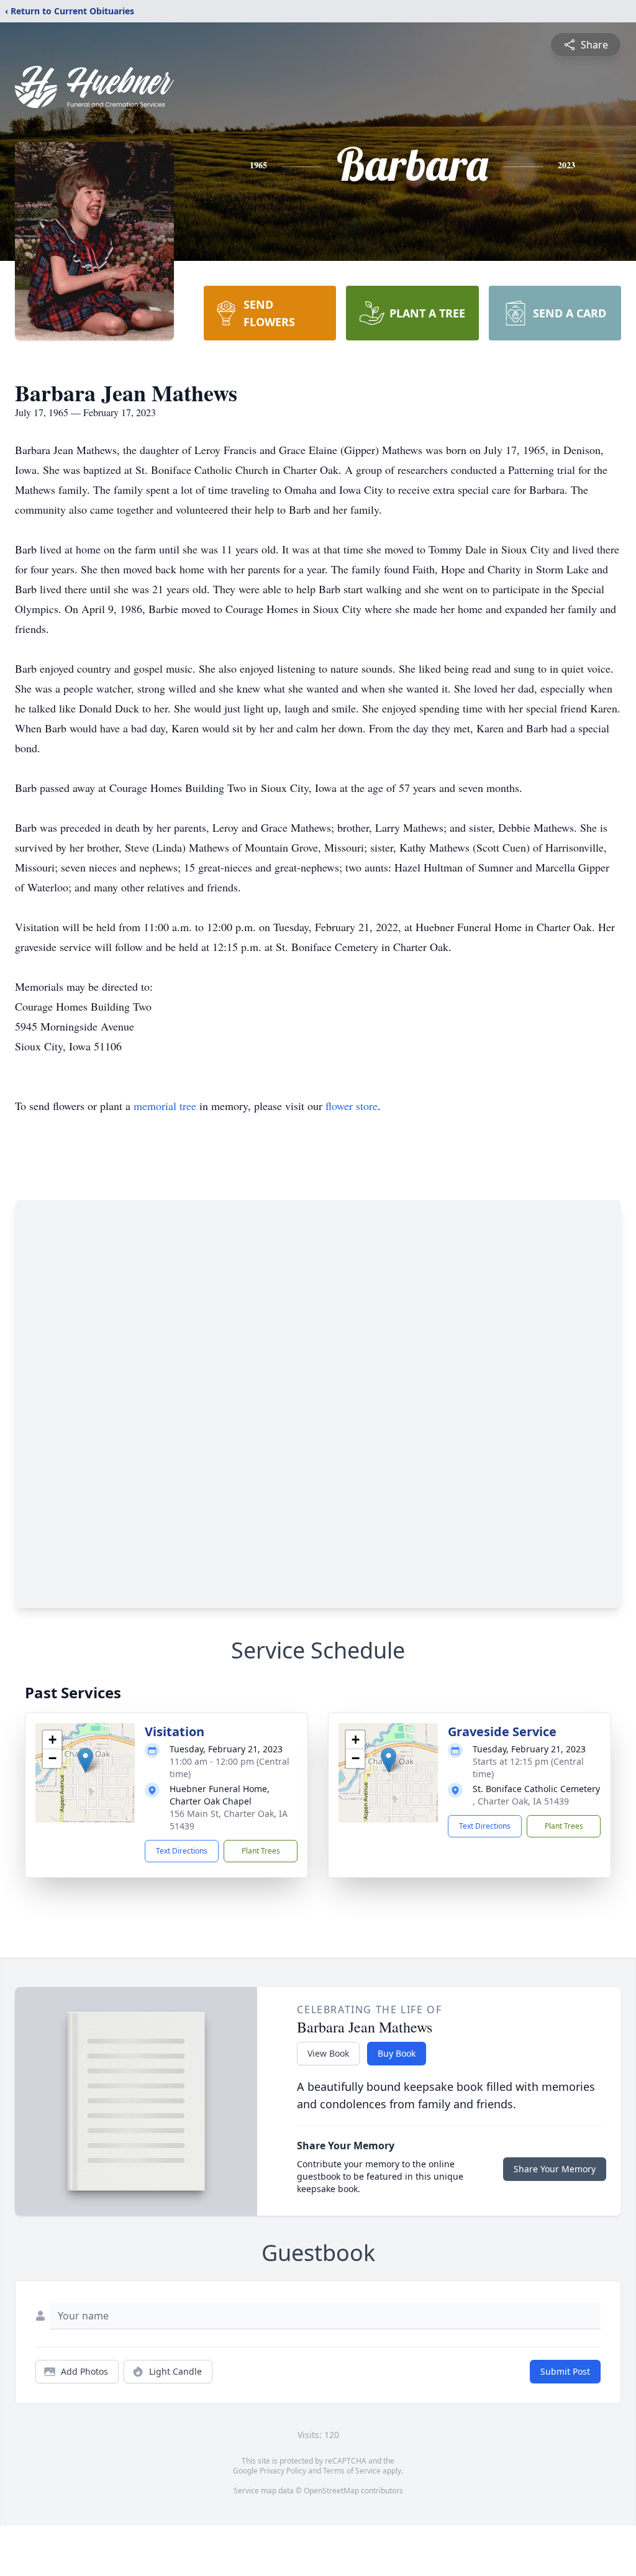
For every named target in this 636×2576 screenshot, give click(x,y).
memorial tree (165, 1106)
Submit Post (565, 2371)
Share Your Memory (555, 2169)
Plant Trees (261, 1851)
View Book (328, 2053)
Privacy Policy (283, 2471)
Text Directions (182, 1851)
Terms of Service (352, 2471)
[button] (85, 1760)
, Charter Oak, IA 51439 (521, 1801)
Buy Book (397, 2053)
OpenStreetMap (331, 2491)
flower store (352, 1106)
